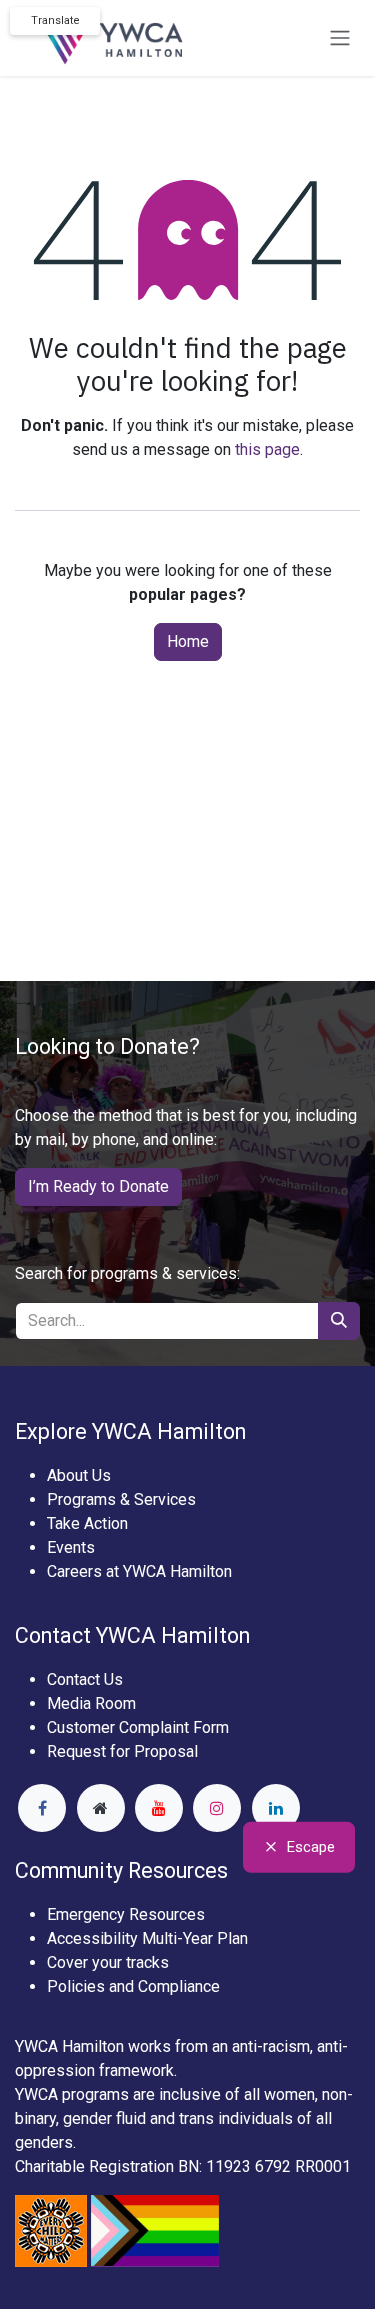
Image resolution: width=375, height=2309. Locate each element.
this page (267, 449)
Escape (311, 1847)
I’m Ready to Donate (98, 1186)
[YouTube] (159, 1808)
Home (188, 641)
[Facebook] (42, 1808)
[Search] (339, 1321)
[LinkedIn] (276, 1808)
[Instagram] (217, 1808)
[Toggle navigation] (340, 38)
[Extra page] (101, 1808)
